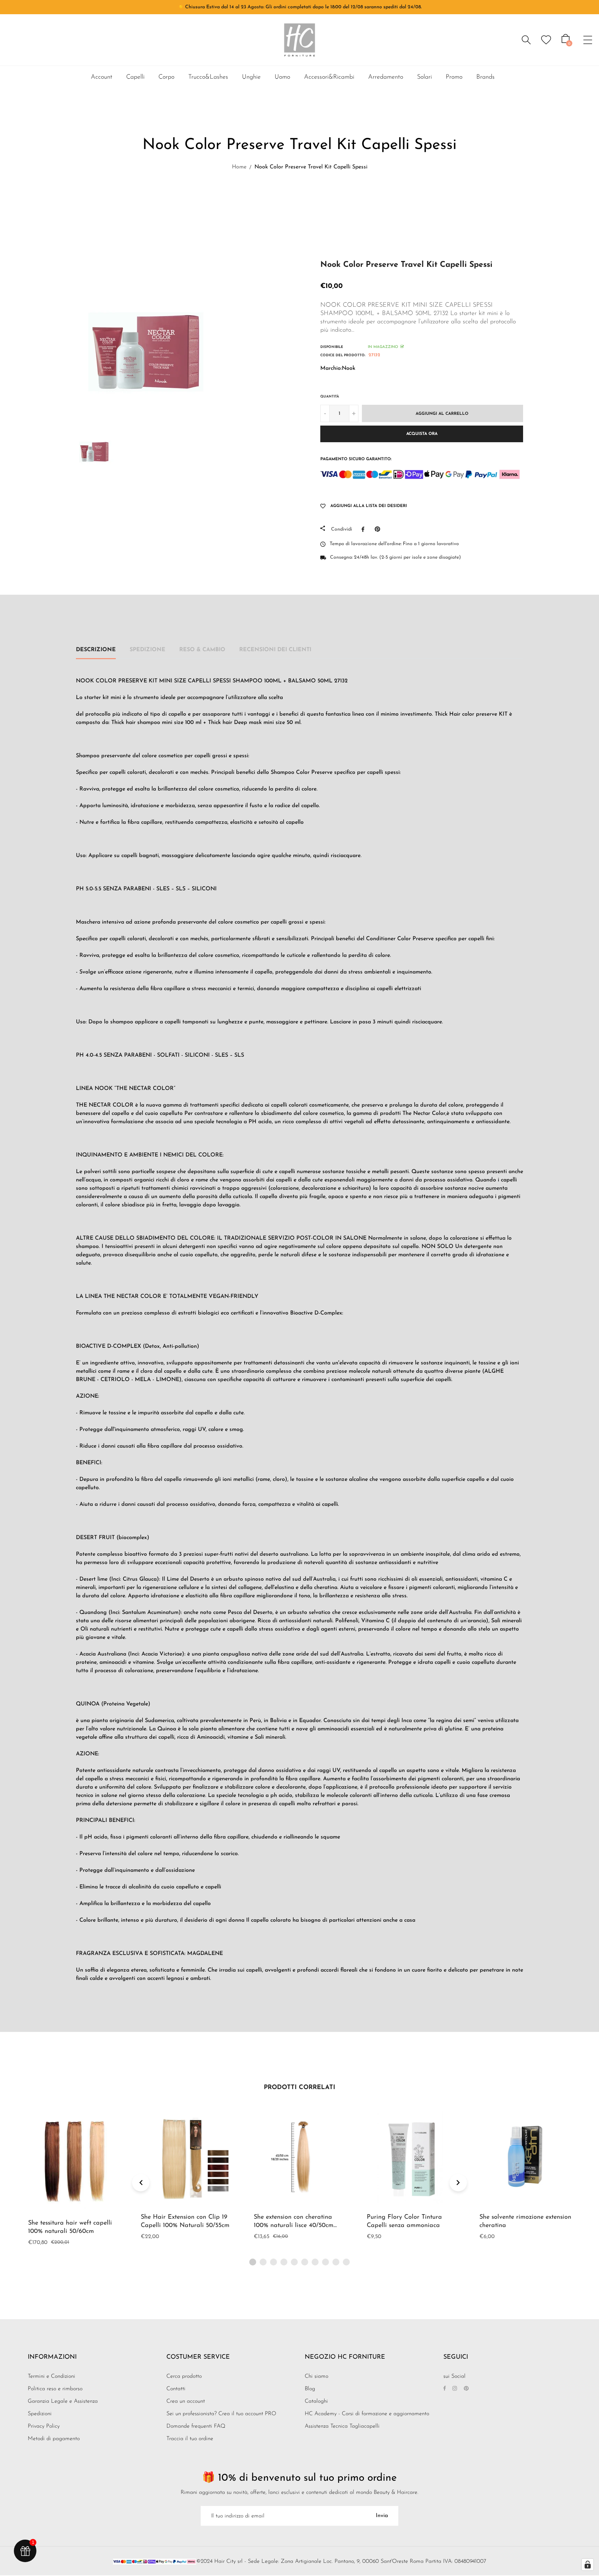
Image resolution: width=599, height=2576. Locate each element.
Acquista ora (422, 434)
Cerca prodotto (184, 2376)
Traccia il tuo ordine (190, 2439)
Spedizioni (40, 2414)
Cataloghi (316, 2401)
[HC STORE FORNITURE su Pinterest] (466, 2389)
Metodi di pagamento (54, 2439)
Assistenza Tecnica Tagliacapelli (342, 2426)
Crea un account (186, 2401)
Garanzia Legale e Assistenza (63, 2401)
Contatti (176, 2389)
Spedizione (147, 650)
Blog (310, 2389)
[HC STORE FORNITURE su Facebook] (445, 2389)
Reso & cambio (202, 650)
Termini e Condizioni (51, 2376)
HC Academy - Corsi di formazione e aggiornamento (367, 2414)
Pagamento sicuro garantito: (356, 459)
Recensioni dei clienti (275, 650)
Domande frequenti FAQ (196, 2426)
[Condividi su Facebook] (365, 529)
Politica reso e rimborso (55, 2389)
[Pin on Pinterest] (379, 529)
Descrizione (96, 650)
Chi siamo (316, 2376)
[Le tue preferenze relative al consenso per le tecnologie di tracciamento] (588, 2565)
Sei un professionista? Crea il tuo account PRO (221, 2414)
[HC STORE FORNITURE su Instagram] (455, 2389)
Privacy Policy (44, 2426)
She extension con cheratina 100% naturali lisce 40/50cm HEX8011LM (294, 2226)
